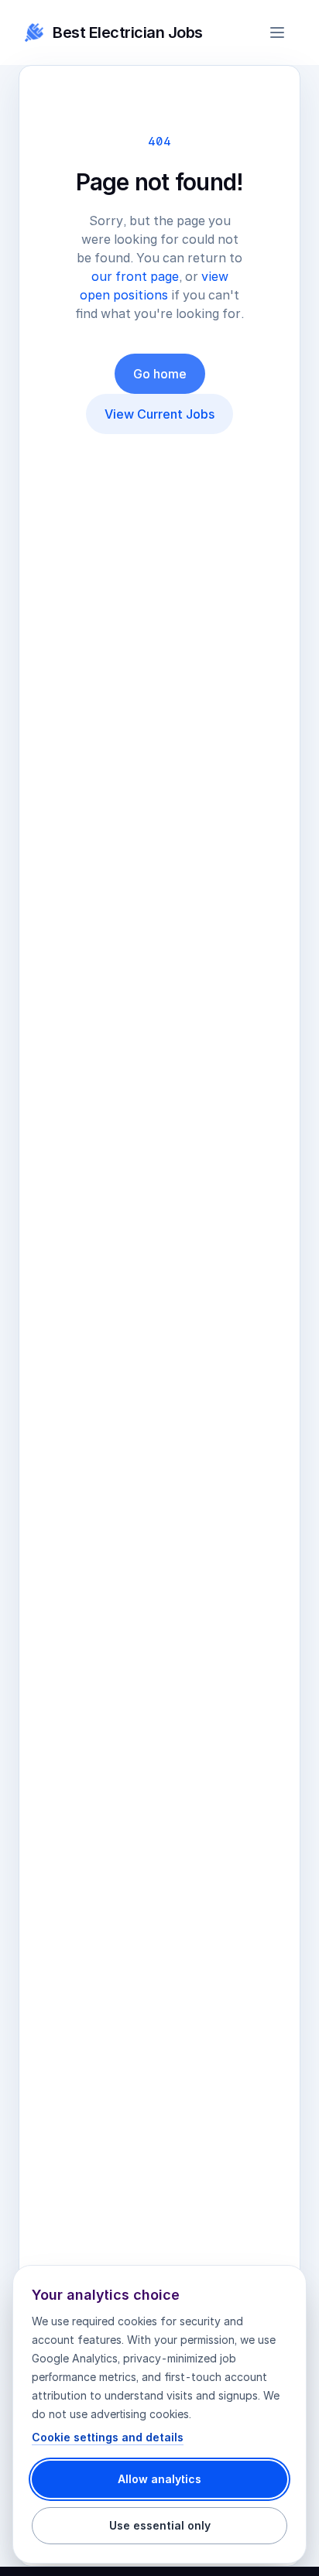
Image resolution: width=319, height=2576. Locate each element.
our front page (135, 276)
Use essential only (160, 2525)
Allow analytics (159, 2479)
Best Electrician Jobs (128, 32)
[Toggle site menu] (277, 32)
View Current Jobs (159, 414)
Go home (160, 374)
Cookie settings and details (108, 2437)
